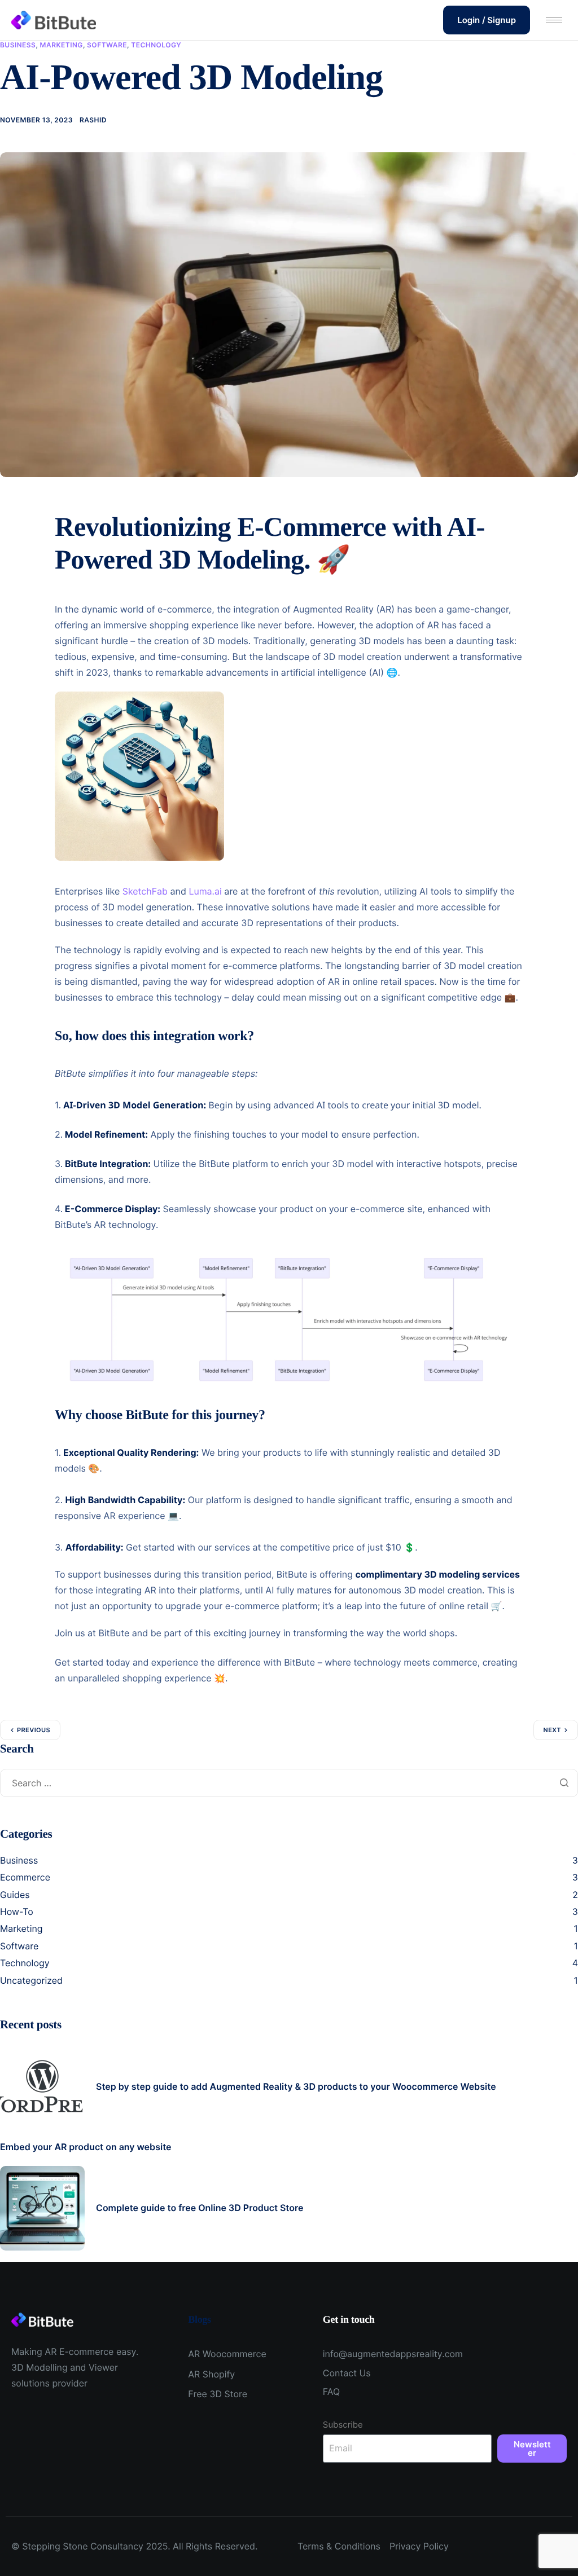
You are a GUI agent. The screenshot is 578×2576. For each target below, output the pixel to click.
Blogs (200, 2319)
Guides (15, 1895)
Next (552, 1730)
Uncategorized (31, 1980)
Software (107, 45)
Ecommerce (25, 1877)
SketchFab (145, 891)
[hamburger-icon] (554, 20)
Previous (34, 1730)
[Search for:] (289, 1783)
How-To (17, 1912)
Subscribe (343, 2425)
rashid (93, 120)
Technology (156, 45)
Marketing (62, 45)
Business (18, 45)
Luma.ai (205, 891)
